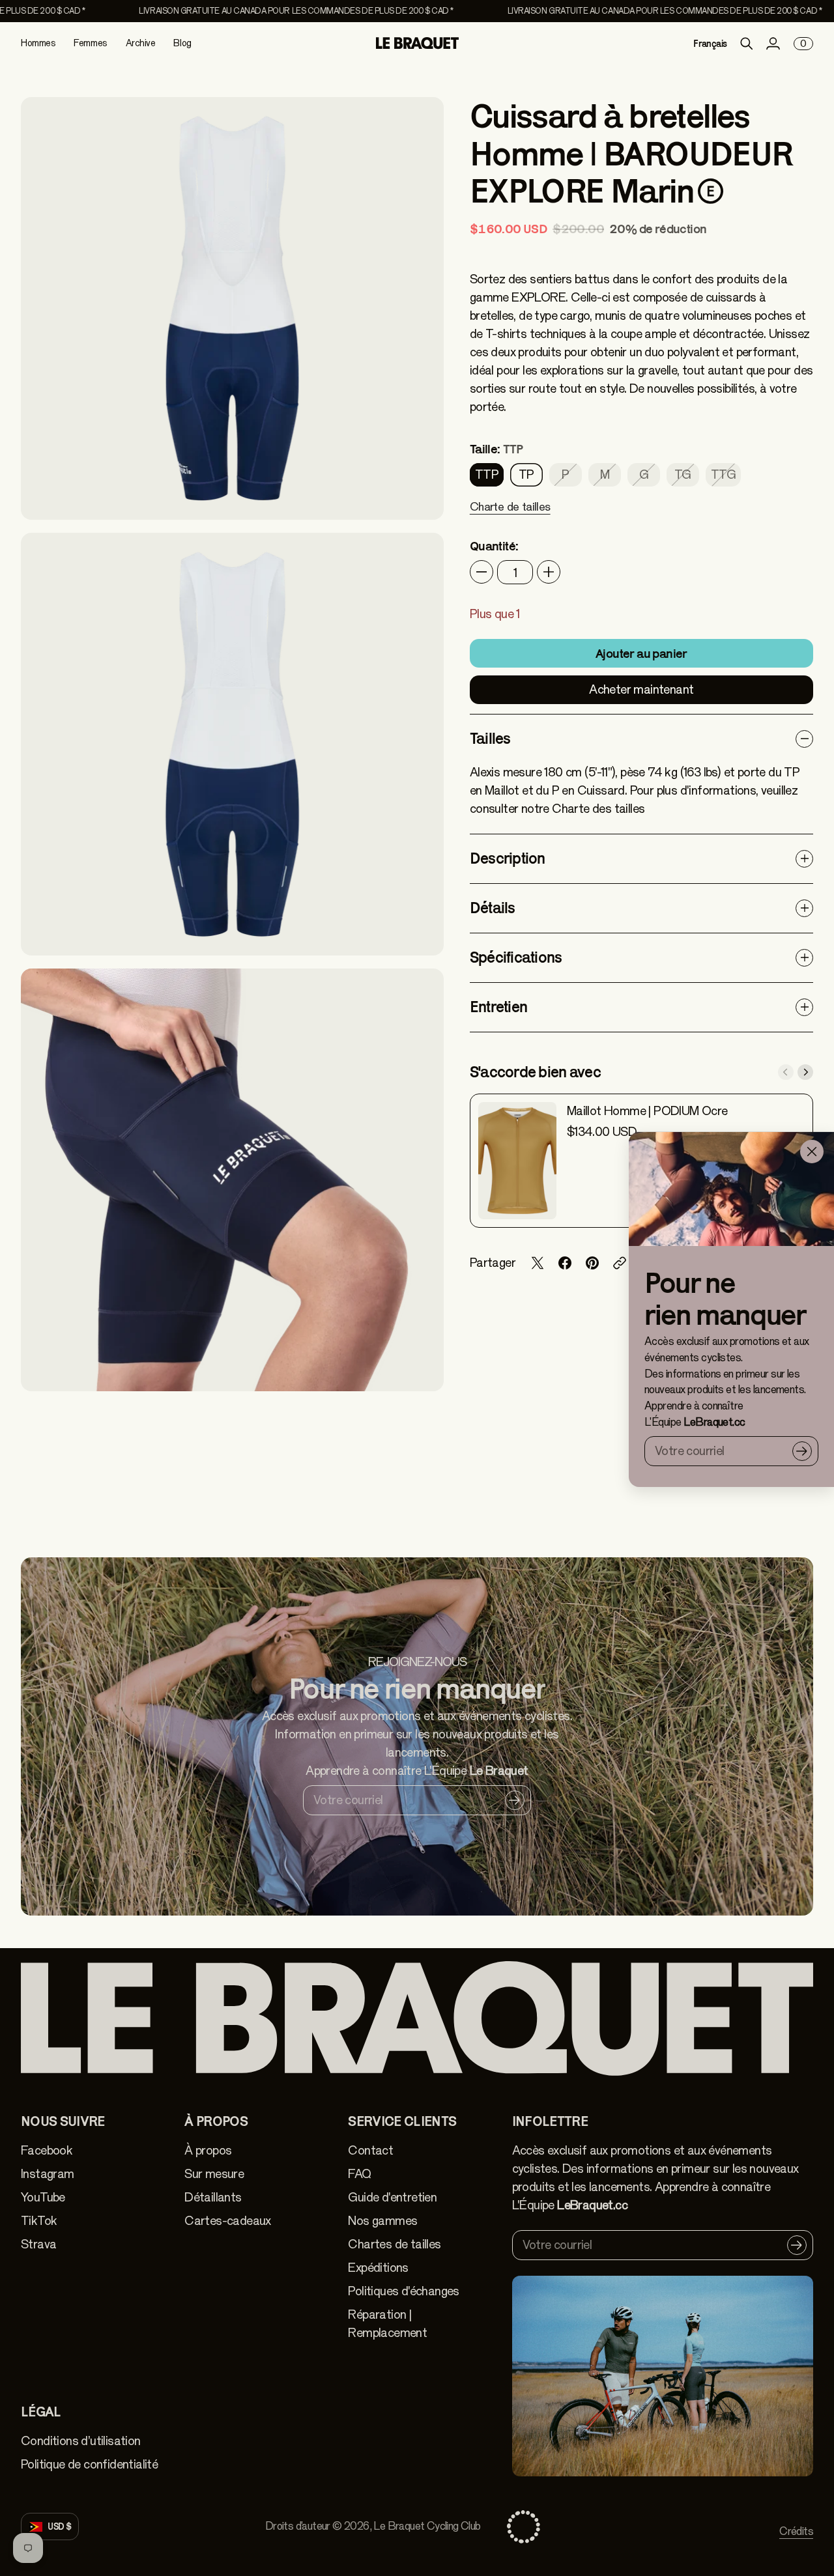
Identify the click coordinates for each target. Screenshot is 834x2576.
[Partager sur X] (538, 1263)
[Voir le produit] (517, 1161)
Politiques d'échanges (403, 2291)
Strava (38, 2244)
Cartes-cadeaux (228, 2221)
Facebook (47, 2150)
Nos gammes (382, 2221)
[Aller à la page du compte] (773, 44)
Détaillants (213, 2197)
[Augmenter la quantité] (549, 572)
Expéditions (378, 2268)
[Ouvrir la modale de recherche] (747, 44)
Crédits (796, 2531)
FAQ (359, 2174)
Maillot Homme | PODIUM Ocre (647, 1111)
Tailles (490, 738)
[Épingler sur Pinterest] (592, 1263)
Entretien (498, 1007)
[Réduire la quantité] (482, 572)
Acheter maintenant (641, 689)
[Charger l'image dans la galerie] (419, 495)
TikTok (39, 2221)
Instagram (48, 2174)
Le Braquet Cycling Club (427, 2526)
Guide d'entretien (392, 2197)
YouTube (43, 2197)
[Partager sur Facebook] (565, 1263)
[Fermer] (812, 1152)
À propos (208, 2150)
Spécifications (516, 957)
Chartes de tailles (394, 2244)
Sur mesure (214, 2174)
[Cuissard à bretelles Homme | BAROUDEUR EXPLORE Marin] (232, 308)
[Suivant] (805, 1072)
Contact (370, 2150)
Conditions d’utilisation (81, 2441)
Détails (493, 908)
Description (508, 858)
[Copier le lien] (620, 1263)
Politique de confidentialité (89, 2464)
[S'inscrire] (802, 1451)
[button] (510, 515)
